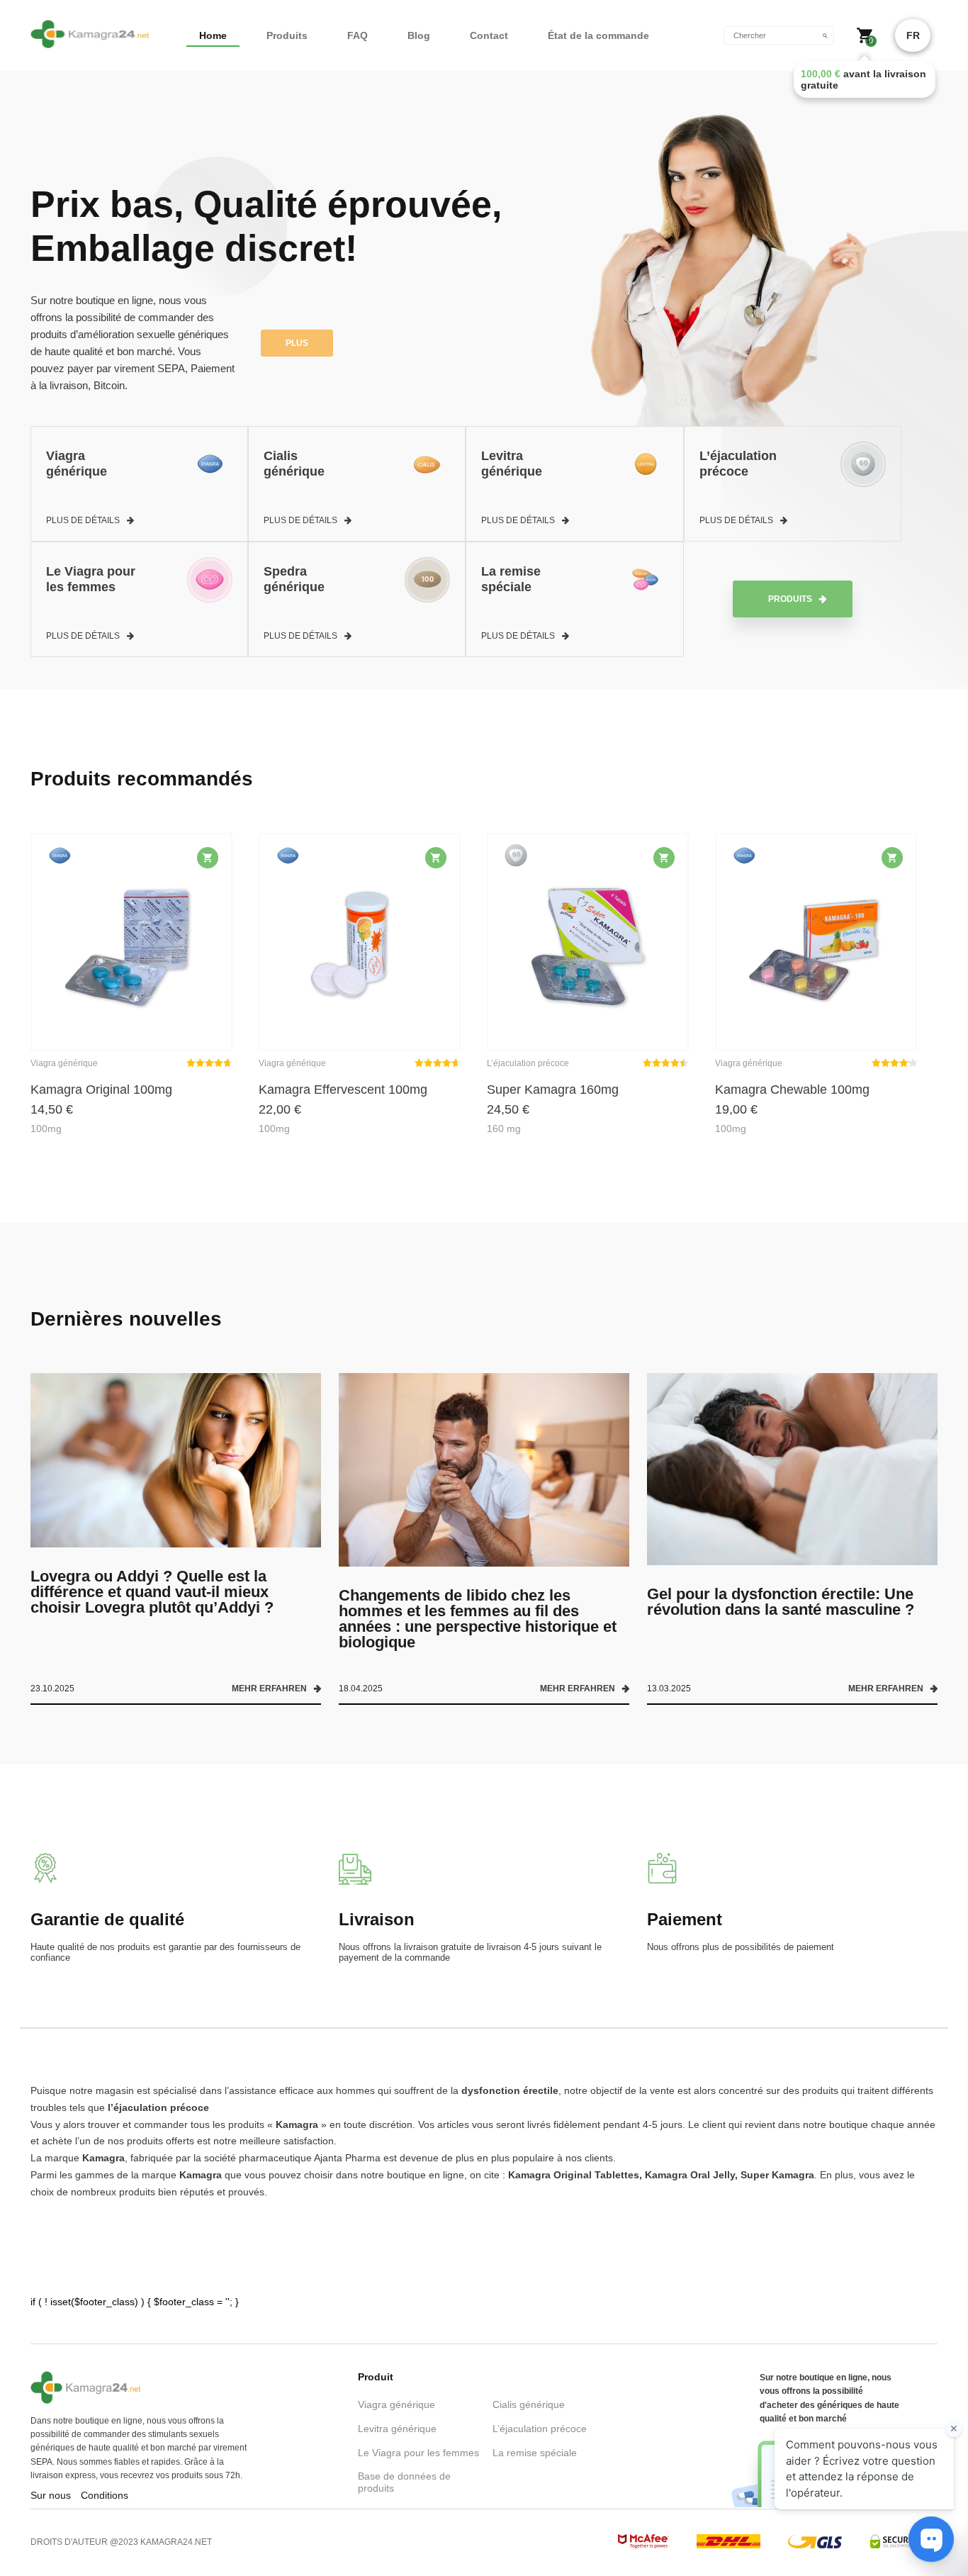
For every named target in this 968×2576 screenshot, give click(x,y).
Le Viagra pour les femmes (418, 2453)
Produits (287, 35)
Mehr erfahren (269, 1689)
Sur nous (51, 2495)
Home (213, 35)
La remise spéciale (535, 2453)
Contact (489, 35)
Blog (419, 35)
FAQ (358, 35)
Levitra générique (397, 2429)
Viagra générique (396, 2404)
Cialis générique (529, 2404)
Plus (297, 343)
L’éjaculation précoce (540, 2429)
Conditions (105, 2495)
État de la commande (598, 35)
